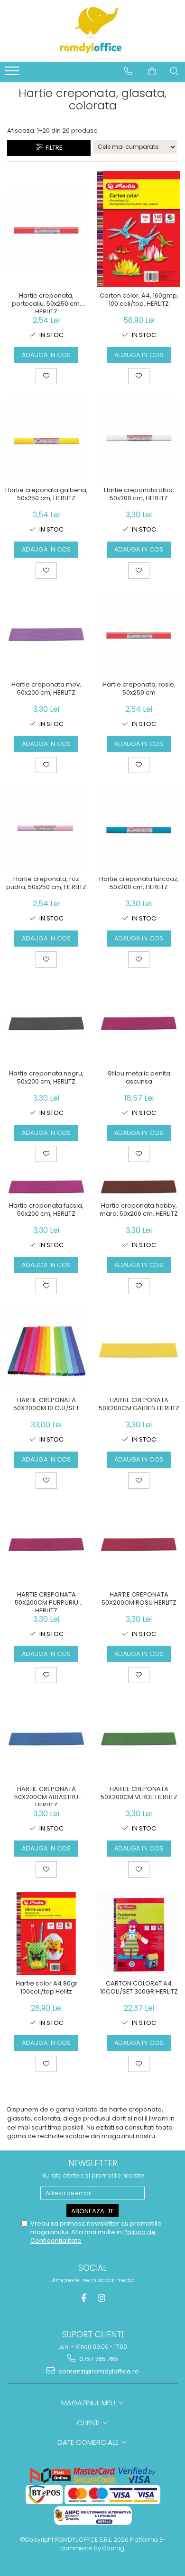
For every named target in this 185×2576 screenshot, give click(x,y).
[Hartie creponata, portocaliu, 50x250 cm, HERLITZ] (46, 229)
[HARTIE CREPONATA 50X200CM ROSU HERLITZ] (139, 1545)
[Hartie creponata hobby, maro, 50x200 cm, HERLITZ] (139, 1187)
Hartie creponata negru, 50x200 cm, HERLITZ (46, 1078)
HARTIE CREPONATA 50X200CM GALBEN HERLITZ (139, 1404)
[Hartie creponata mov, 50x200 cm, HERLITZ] (46, 634)
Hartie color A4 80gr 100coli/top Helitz (46, 1988)
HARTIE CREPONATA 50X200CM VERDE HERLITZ (139, 1793)
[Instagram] (102, 2298)
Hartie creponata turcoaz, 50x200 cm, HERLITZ (139, 883)
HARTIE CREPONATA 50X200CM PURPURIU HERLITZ (46, 1601)
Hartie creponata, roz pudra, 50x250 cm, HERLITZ (46, 883)
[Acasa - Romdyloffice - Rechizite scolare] (92, 31)
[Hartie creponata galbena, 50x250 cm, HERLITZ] (46, 440)
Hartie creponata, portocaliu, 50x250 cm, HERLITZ (46, 302)
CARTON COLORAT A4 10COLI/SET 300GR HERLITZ (139, 1988)
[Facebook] (84, 2298)
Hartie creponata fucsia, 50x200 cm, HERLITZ (46, 1210)
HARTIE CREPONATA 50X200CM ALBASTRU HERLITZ (46, 1796)
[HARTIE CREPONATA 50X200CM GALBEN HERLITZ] (139, 1350)
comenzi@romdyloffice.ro (98, 2371)
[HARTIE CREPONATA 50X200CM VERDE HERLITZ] (139, 1739)
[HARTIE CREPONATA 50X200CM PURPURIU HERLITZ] (46, 1545)
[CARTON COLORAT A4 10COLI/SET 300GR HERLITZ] (139, 1933)
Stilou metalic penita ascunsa (139, 1078)
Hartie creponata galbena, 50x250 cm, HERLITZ (46, 494)
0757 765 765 (98, 2359)
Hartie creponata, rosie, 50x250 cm (139, 689)
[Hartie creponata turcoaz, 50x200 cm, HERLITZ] (139, 829)
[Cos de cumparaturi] (152, 71)
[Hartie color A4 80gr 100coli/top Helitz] (46, 1933)
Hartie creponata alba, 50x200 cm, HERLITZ (139, 494)
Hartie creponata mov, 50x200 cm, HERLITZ (46, 689)
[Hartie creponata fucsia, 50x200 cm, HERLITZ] (46, 1187)
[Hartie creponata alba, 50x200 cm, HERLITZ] (139, 440)
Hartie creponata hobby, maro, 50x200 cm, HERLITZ (139, 1210)
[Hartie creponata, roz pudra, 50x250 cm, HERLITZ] (46, 829)
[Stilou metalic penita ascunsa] (139, 1023)
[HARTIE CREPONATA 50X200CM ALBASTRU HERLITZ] (46, 1739)
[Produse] (13, 74)
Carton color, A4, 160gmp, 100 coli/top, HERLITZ (139, 300)
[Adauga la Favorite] (46, 376)
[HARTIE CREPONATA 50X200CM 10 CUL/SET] (46, 1350)
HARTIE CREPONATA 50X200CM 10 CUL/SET (46, 1404)
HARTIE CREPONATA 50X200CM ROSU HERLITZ (139, 1599)
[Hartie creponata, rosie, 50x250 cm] (139, 634)
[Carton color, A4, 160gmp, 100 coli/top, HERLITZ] (139, 229)
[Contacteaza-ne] (128, 71)
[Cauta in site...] (174, 71)
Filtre (53, 148)
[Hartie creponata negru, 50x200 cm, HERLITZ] (46, 1023)
